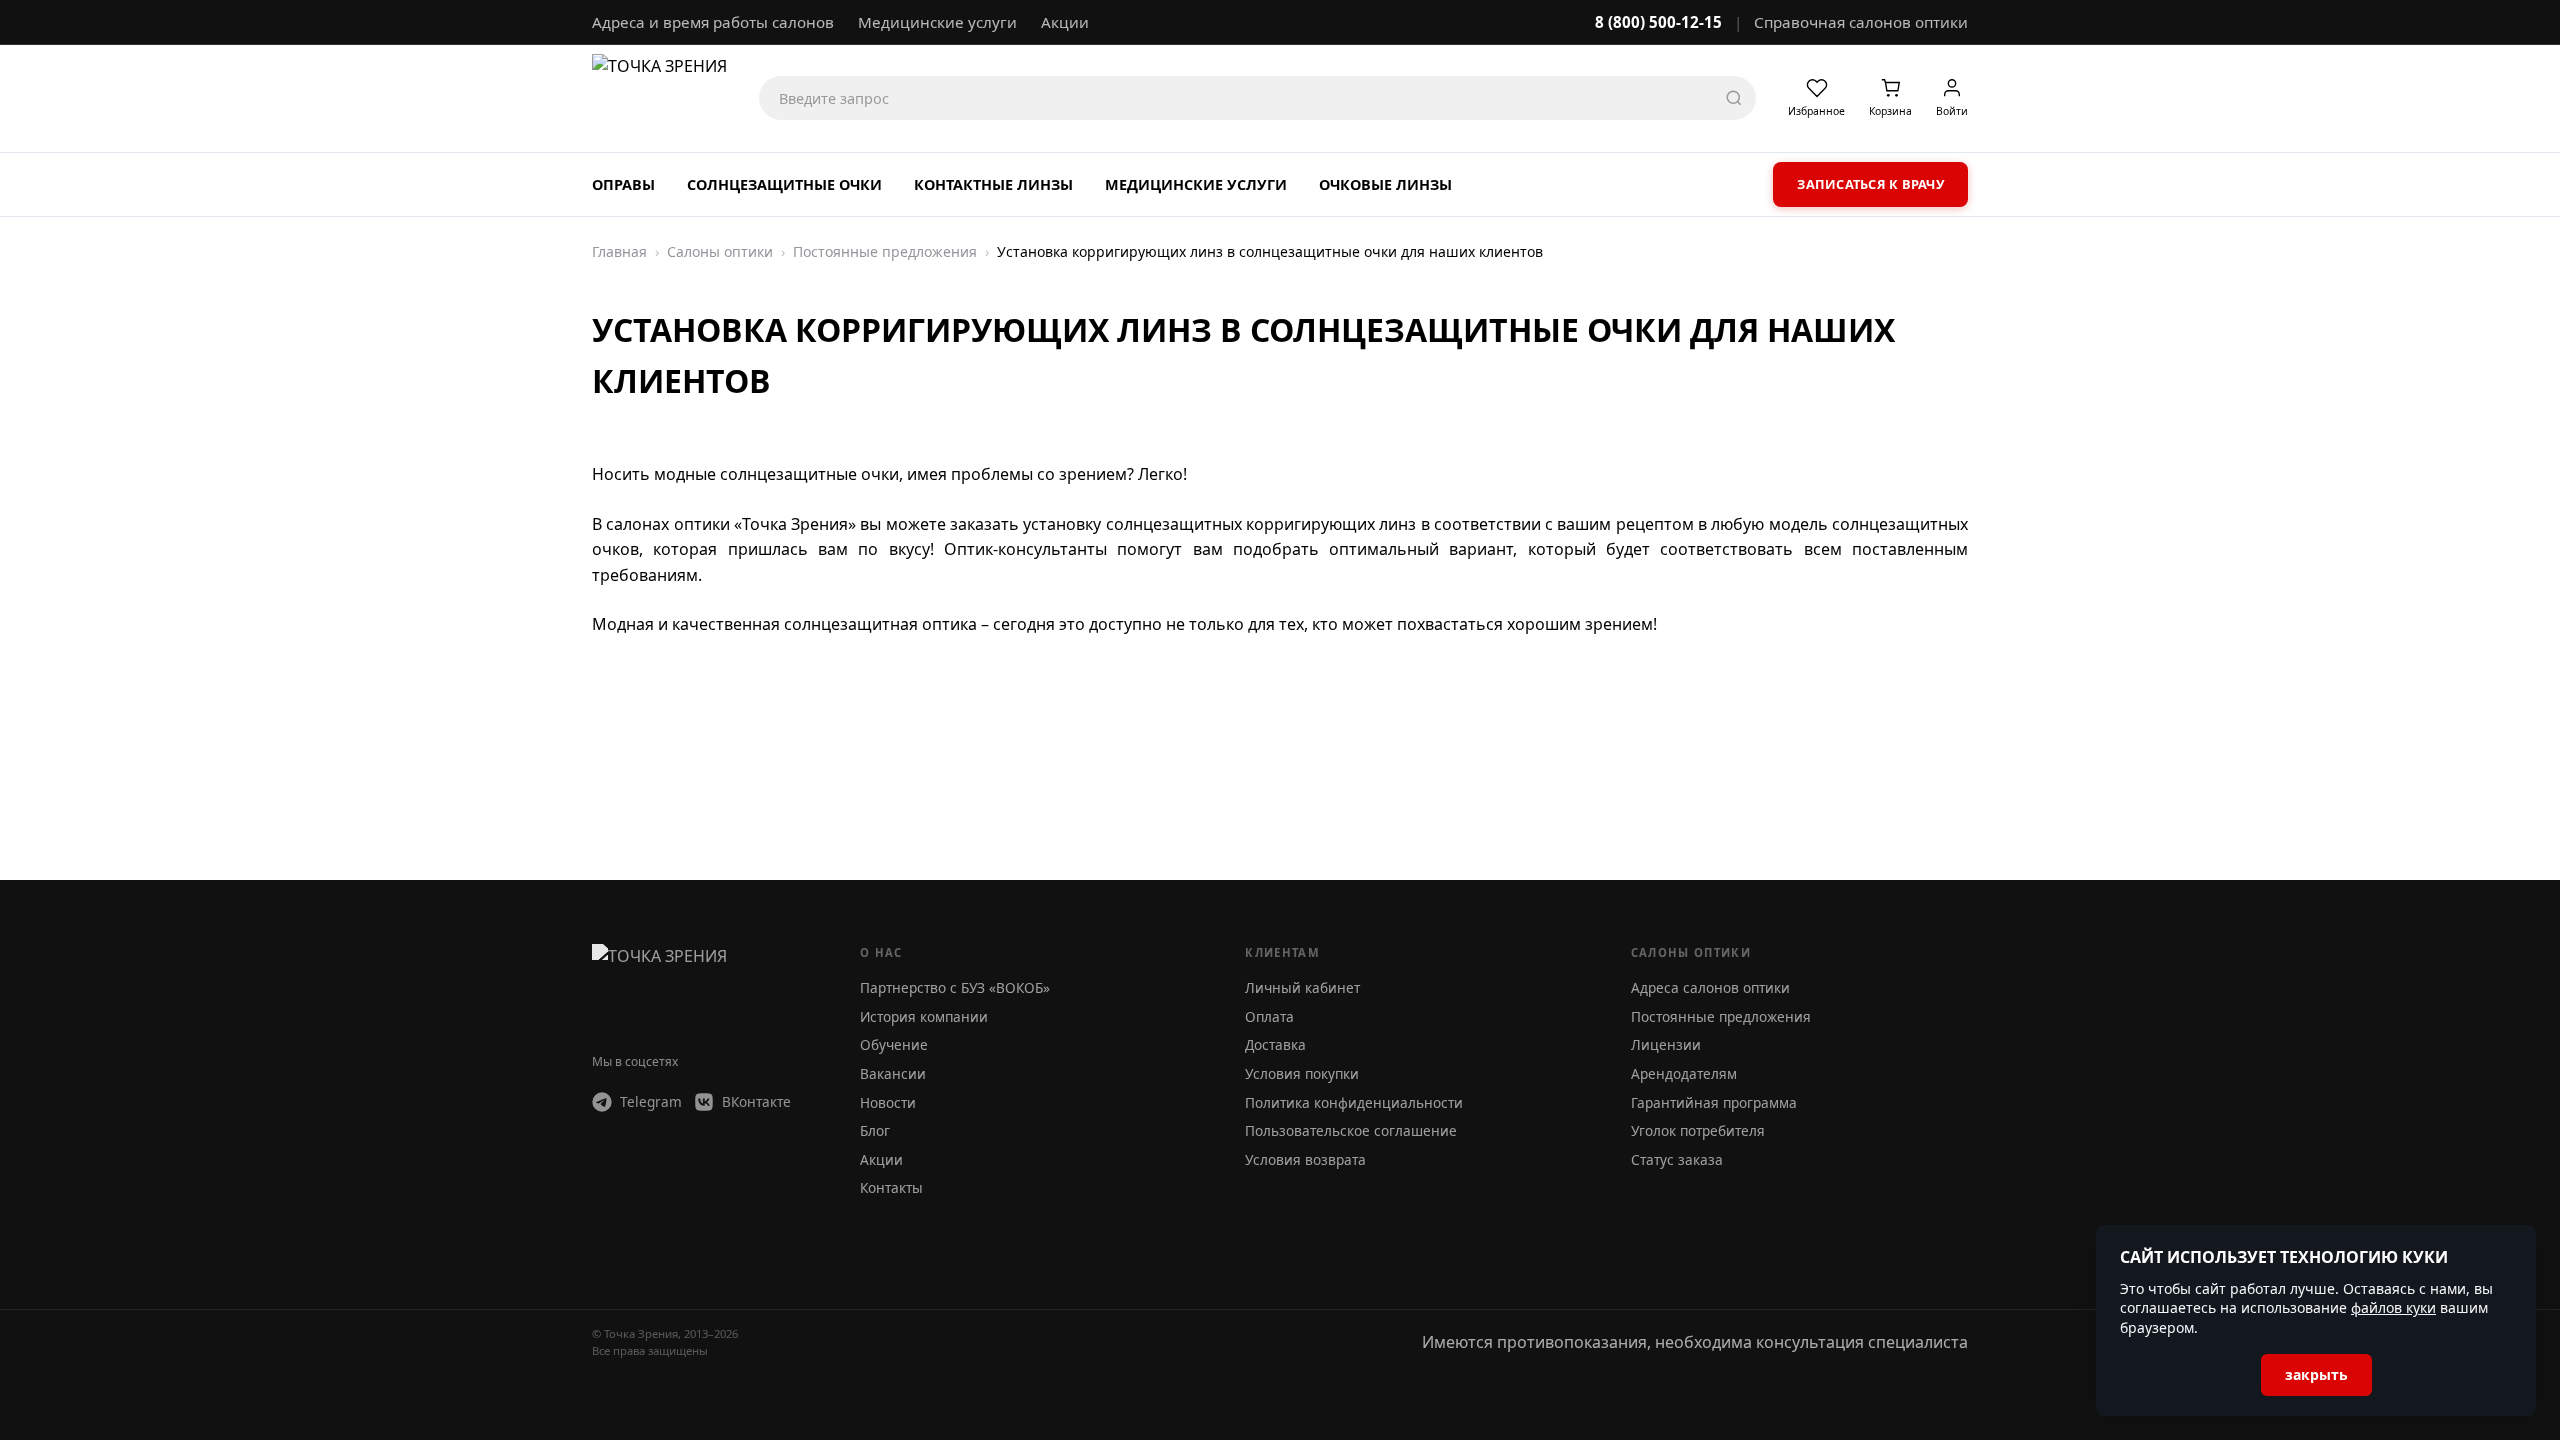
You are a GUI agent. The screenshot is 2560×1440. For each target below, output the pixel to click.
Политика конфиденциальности (1354, 1102)
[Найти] (1734, 98)
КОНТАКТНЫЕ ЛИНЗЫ (993, 184)
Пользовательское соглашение (1351, 1130)
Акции (1065, 22)
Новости (888, 1102)
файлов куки (2393, 1307)
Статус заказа (1677, 1159)
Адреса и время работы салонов (713, 22)
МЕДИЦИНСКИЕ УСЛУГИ (1196, 184)
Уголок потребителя (1698, 1130)
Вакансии (893, 1073)
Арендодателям (1684, 1073)
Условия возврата (1305, 1159)
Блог (875, 1130)
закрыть (2316, 1374)
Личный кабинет (1302, 987)
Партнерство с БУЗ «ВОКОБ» (955, 987)
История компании (924, 1016)
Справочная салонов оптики (1861, 22)
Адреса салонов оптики (1710, 987)
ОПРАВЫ (623, 184)
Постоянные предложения (1721, 1016)
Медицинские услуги (937, 22)
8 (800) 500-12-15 (1658, 22)
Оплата (1269, 1016)
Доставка (1275, 1044)
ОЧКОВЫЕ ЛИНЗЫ (1385, 184)
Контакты (891, 1187)
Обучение (894, 1044)
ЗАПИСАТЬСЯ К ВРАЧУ (1870, 184)
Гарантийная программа (1714, 1102)
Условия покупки (1302, 1073)
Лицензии (1666, 1044)
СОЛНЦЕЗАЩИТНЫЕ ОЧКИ (784, 184)
